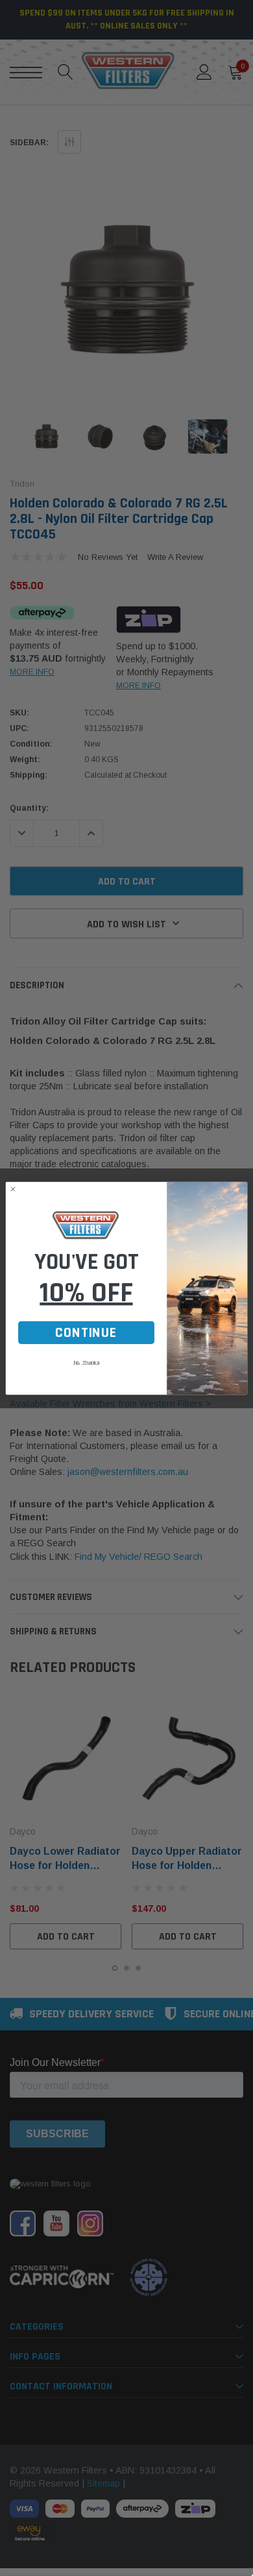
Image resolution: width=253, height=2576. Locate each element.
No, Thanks (86, 1362)
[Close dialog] (13, 1189)
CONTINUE (86, 1332)
